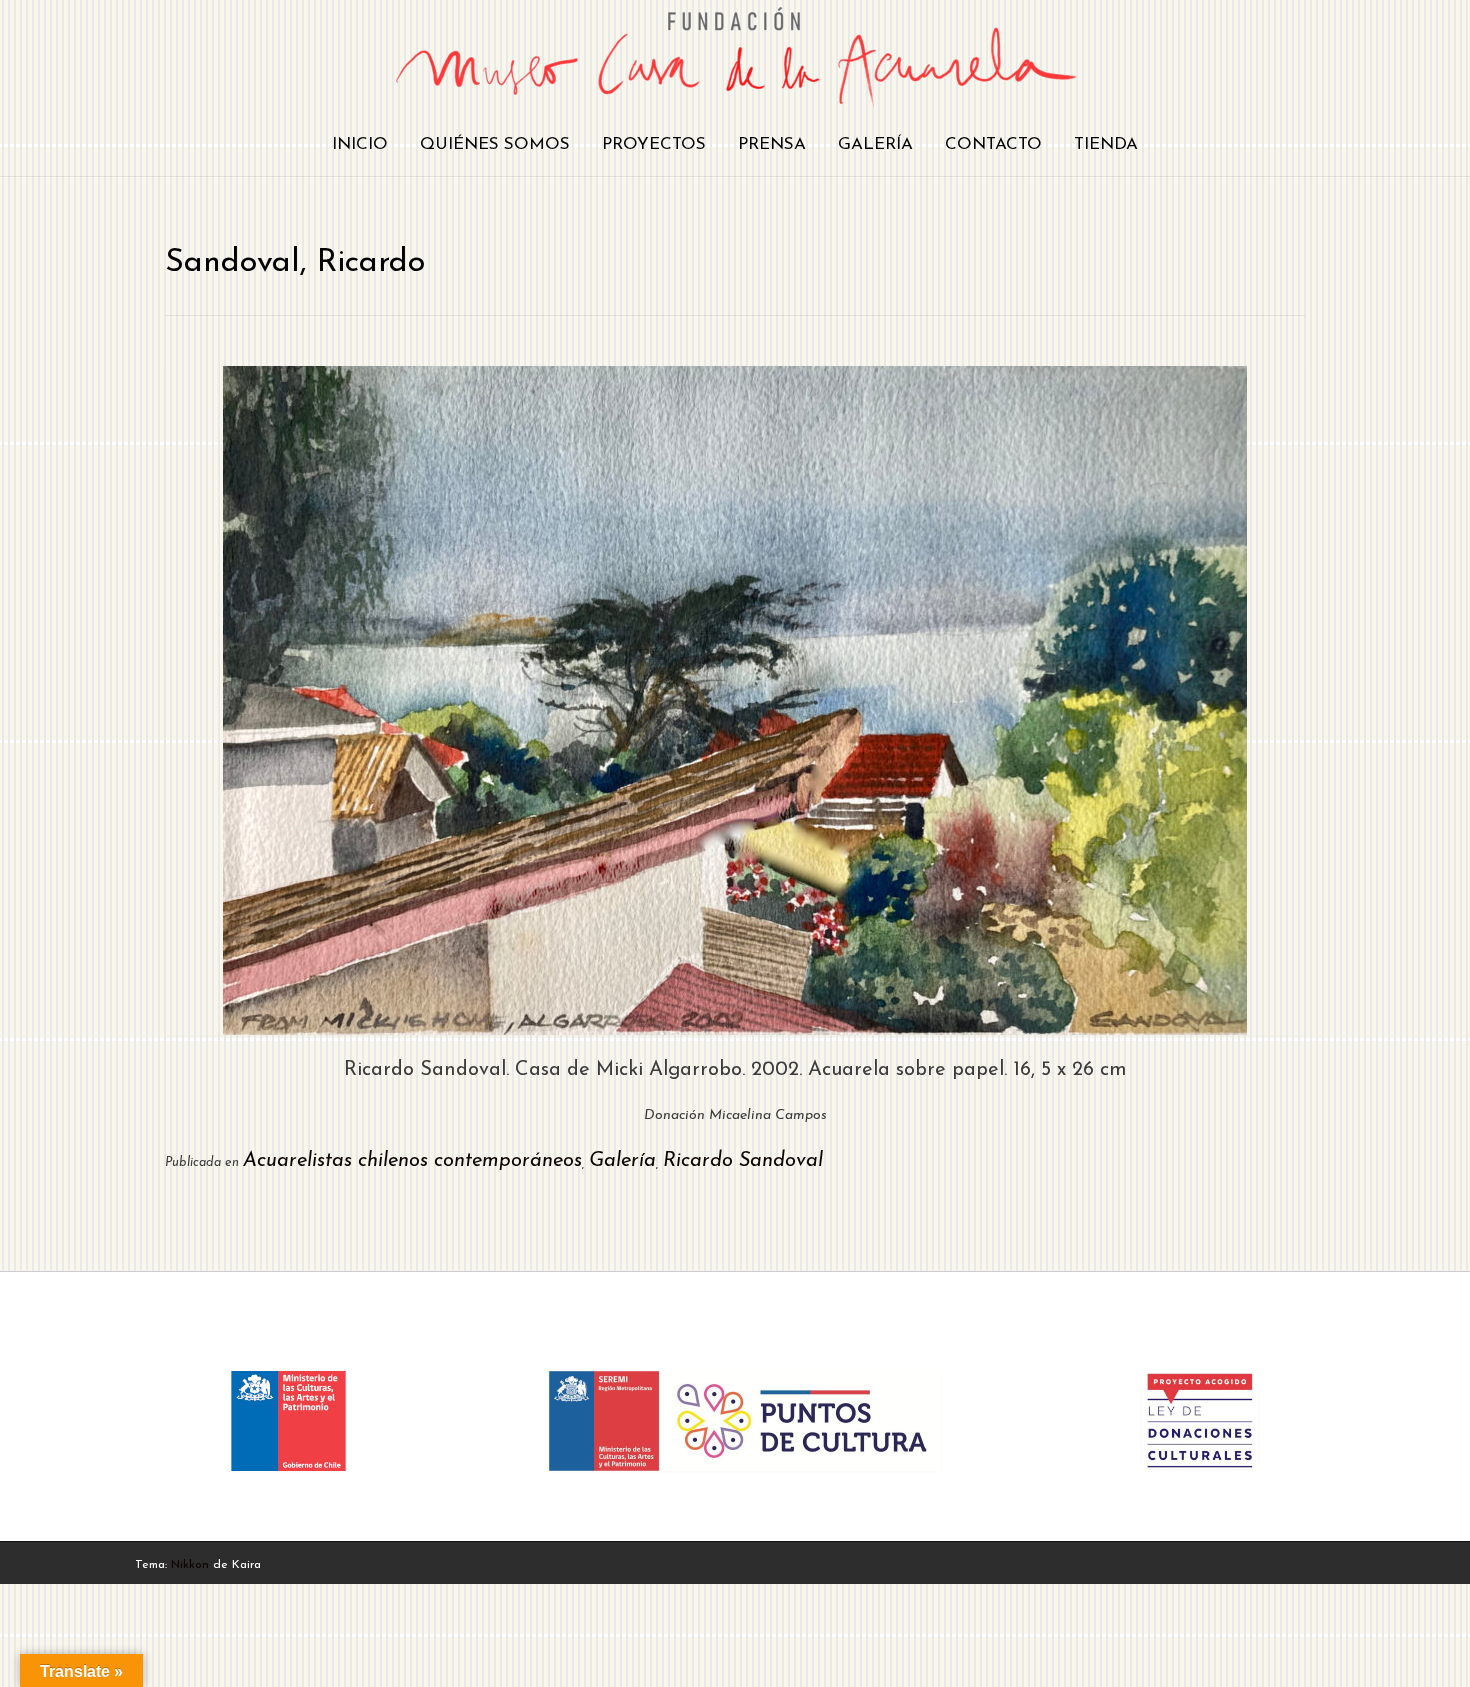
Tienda (1106, 144)
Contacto (993, 144)
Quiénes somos (495, 144)
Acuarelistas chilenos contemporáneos (412, 1161)
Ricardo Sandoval (743, 1161)
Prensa (772, 144)
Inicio (360, 144)
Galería (875, 144)
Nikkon (190, 1565)
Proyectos (654, 144)
